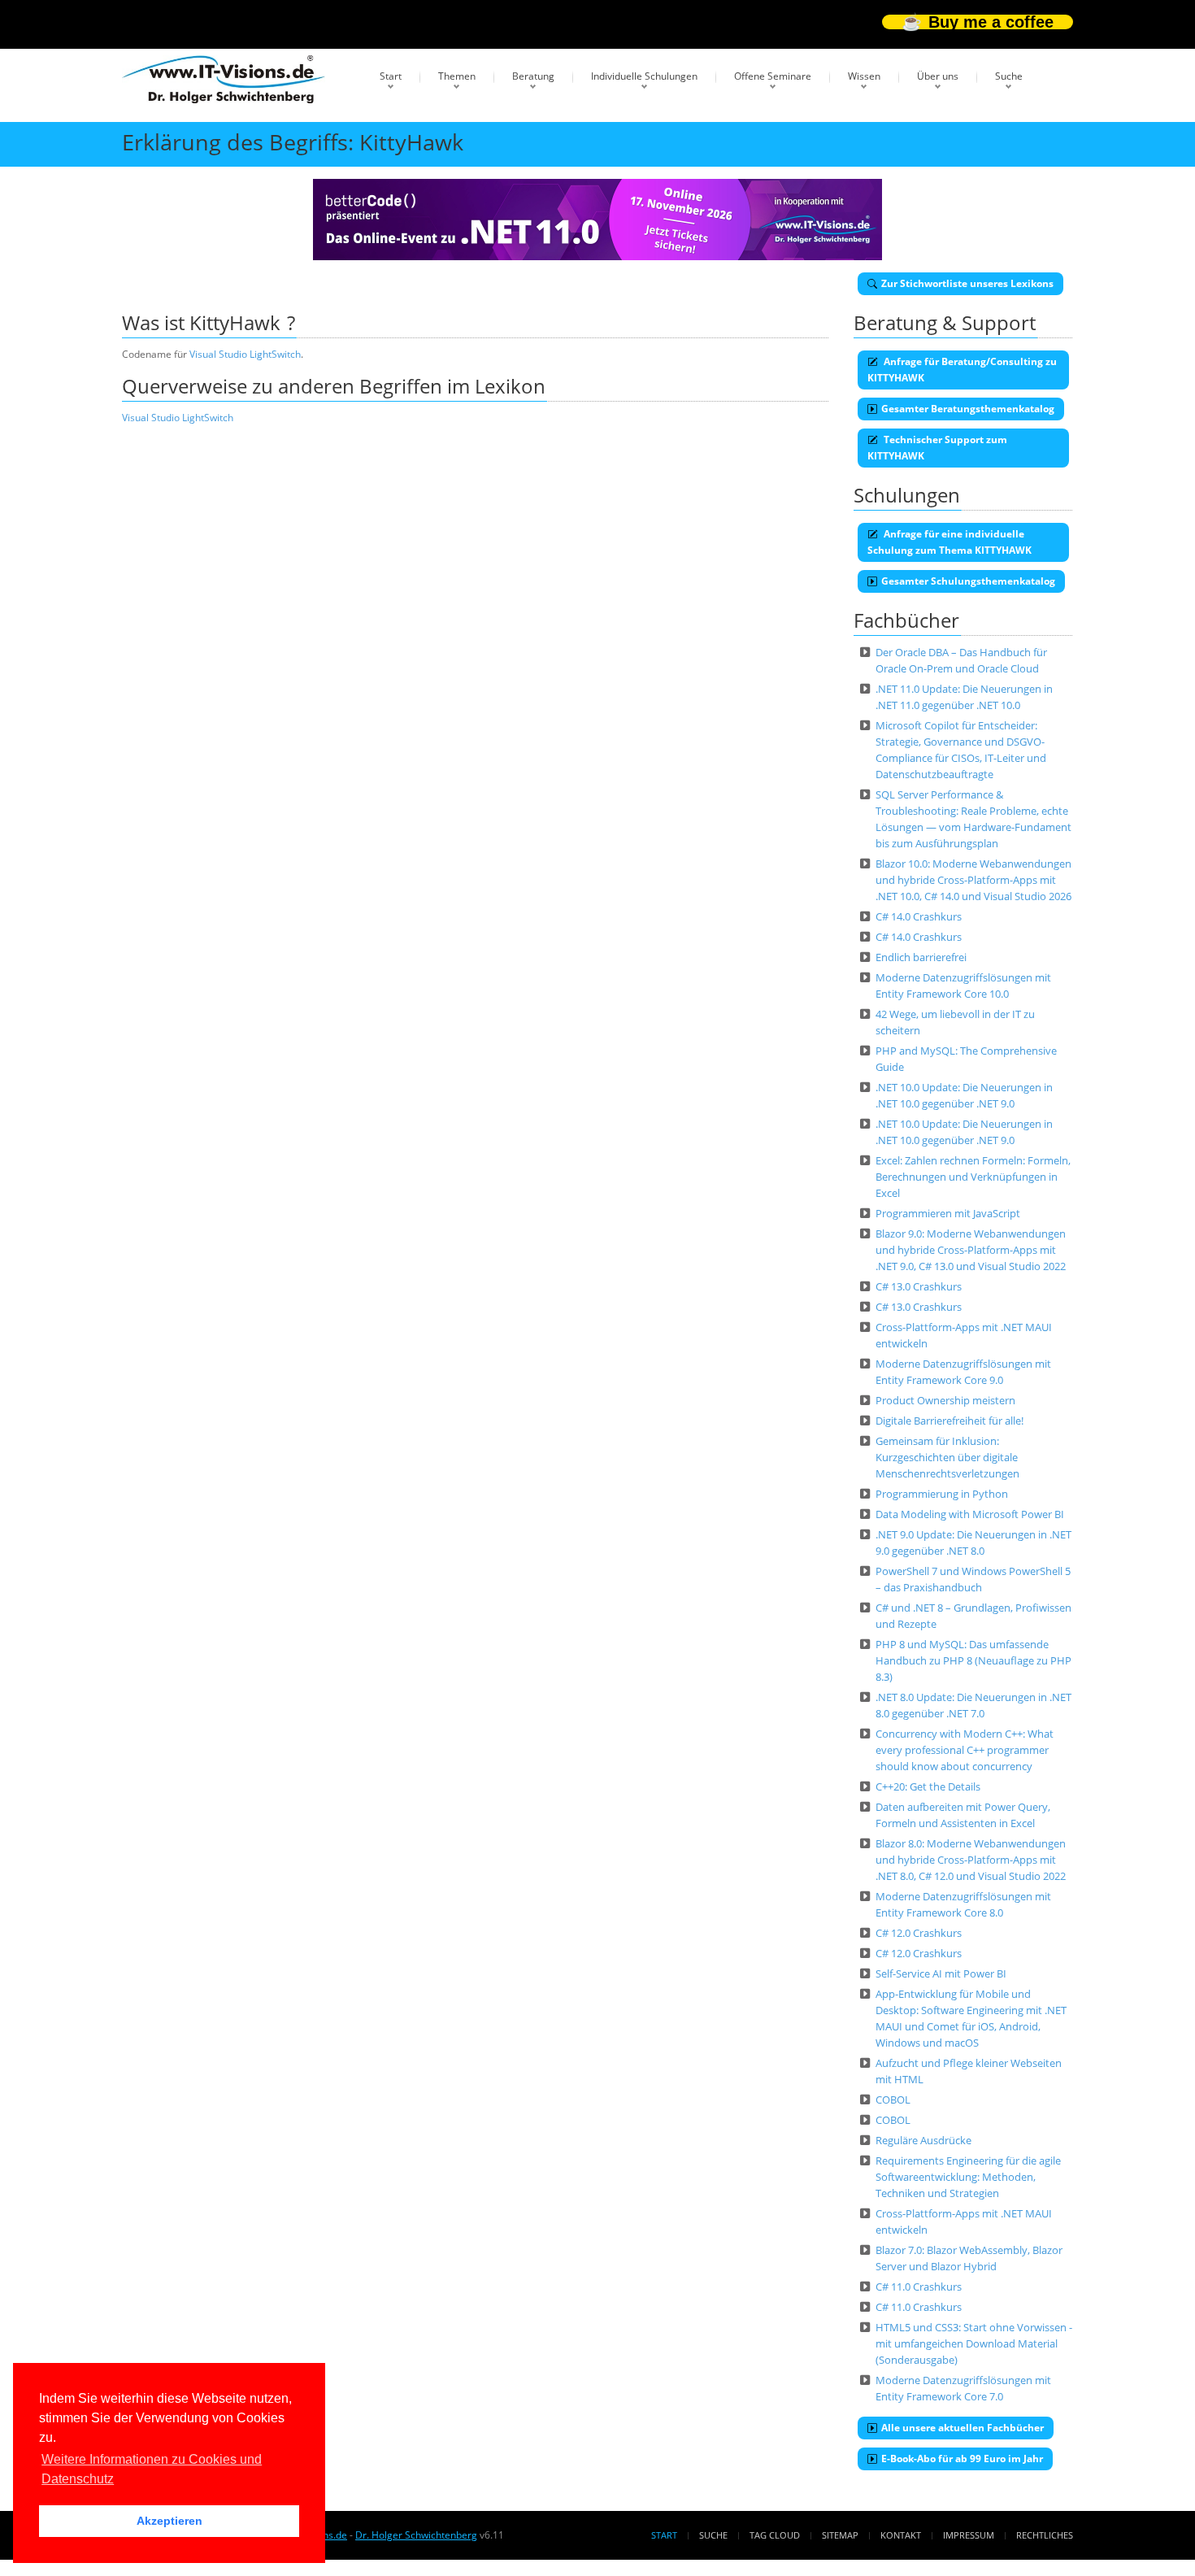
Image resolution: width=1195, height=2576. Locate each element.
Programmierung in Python (942, 1494)
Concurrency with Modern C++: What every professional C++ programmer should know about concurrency (965, 1750)
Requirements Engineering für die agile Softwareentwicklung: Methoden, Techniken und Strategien (968, 2177)
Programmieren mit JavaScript (948, 1213)
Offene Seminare (773, 76)
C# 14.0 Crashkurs (919, 916)
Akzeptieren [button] (169, 2521)
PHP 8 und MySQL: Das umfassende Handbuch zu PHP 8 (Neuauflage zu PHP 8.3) (973, 1660)
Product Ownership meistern (945, 1400)
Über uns (938, 76)
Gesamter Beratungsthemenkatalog (968, 409)
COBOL (893, 2100)
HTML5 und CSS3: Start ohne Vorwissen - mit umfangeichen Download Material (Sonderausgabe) (974, 2343)
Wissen (864, 76)
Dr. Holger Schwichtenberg (416, 2535)
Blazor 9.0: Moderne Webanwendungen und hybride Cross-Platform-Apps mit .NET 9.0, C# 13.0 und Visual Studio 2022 (971, 1250)
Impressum (969, 2535)
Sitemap (840, 2535)
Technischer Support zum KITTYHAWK (937, 448)
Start (391, 76)
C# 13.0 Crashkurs (919, 1286)
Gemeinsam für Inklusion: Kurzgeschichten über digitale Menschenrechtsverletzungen (947, 1457)
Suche (1009, 76)
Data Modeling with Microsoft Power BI (970, 1514)
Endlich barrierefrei (921, 957)
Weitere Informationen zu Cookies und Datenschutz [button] (152, 2469)
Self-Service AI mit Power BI (941, 1973)
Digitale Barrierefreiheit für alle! (949, 1421)
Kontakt (901, 2535)
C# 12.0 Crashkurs (919, 1933)
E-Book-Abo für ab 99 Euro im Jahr (962, 2459)
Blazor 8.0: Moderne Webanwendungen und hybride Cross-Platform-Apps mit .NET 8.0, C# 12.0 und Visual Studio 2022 (971, 1860)
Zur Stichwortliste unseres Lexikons (967, 283)
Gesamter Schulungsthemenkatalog (968, 581)
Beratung (533, 76)
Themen (457, 76)
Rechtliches (1045, 2535)
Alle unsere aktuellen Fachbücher (963, 2428)
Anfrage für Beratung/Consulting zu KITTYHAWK (962, 370)
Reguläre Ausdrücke (923, 2140)
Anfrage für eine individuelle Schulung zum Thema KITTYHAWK (949, 542)
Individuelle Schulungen (644, 76)
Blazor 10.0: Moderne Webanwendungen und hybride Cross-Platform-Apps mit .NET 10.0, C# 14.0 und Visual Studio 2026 (973, 880)
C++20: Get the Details (928, 1786)
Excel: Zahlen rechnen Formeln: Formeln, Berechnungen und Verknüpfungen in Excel (973, 1177)
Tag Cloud (775, 2535)
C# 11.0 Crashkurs (919, 2287)
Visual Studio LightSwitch (245, 354)
